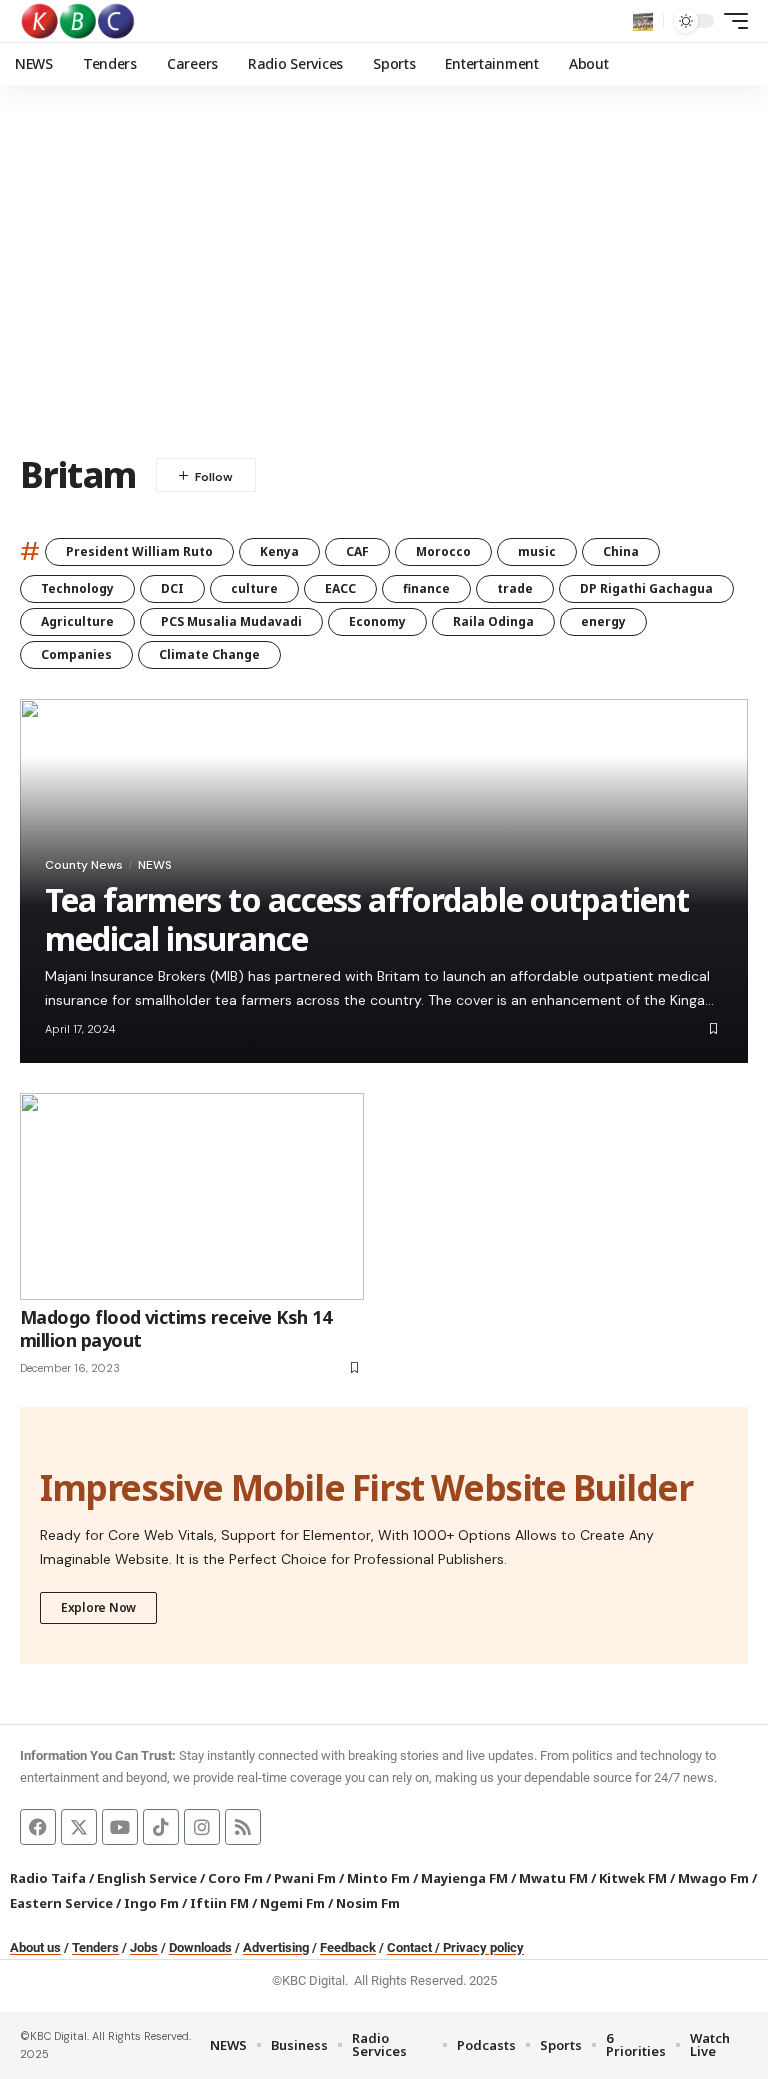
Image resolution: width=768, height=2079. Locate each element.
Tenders (95, 1947)
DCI (172, 588)
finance (426, 588)
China (621, 551)
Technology (77, 588)
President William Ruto (139, 551)
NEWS (155, 865)
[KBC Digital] (78, 21)
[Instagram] (202, 1827)
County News (84, 865)
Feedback (348, 1947)
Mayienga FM (464, 1878)
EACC (340, 588)
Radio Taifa (48, 1878)
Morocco (443, 551)
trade (515, 588)
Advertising (276, 1947)
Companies (76, 654)
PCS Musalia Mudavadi (231, 621)
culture (254, 588)
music (537, 551)
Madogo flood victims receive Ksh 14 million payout (175, 1328)
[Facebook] (38, 1827)
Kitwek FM (633, 1878)
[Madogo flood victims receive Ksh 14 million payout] (192, 1196)
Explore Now (98, 1607)
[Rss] (243, 1827)
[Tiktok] (161, 1827)
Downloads (200, 1947)
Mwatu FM (553, 1878)
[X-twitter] (79, 1827)
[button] (643, 21)
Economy (377, 621)
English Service (147, 1878)
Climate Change (209, 654)
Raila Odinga (493, 621)
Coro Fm (235, 1878)
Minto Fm (378, 1878)
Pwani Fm (305, 1878)
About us (35, 1947)
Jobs (144, 1947)
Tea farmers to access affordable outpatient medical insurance (367, 918)
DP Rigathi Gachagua (646, 588)
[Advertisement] (384, 285)
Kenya (279, 551)
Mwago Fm (713, 1878)
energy (603, 621)
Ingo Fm (151, 1903)
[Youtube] (120, 1827)
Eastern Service (61, 1903)
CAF (357, 551)
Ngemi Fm (292, 1903)
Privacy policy (483, 1947)
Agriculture (77, 621)
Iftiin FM (219, 1903)
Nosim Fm (366, 1903)
